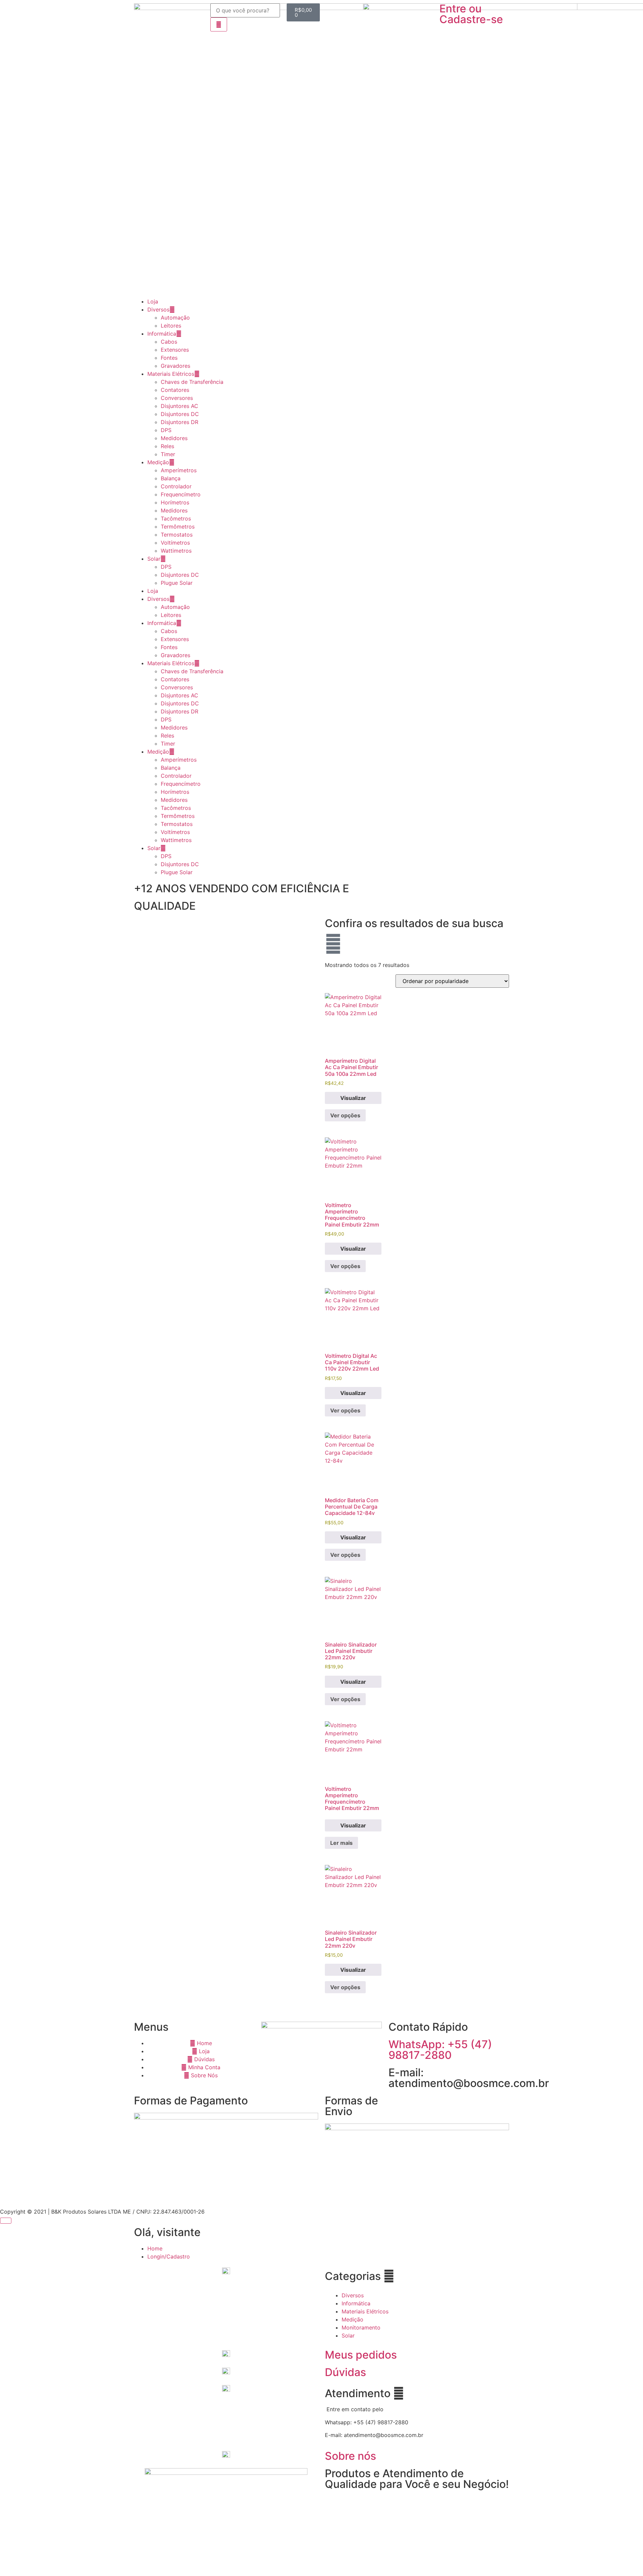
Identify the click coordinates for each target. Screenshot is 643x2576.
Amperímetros (179, 470)
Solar (154, 559)
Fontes (169, 358)
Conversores (177, 398)
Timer (168, 454)
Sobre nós (350, 2456)
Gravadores (175, 366)
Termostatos (177, 535)
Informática (162, 334)
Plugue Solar (177, 583)
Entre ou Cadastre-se (471, 14)
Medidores (174, 438)
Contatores (175, 390)
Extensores (175, 350)
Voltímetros (175, 543)
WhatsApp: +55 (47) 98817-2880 (440, 2050)
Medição (158, 462)
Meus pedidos (361, 2355)
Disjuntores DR (180, 422)
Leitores (171, 326)
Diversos (158, 309)
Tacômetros (176, 518)
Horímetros (175, 502)
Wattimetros (176, 551)
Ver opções (345, 1115)
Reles (167, 446)
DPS (166, 430)
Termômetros (178, 527)
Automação (175, 318)
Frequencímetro (181, 494)
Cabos (169, 342)
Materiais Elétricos (171, 374)
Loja (153, 301)
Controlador (176, 486)
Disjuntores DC (180, 414)
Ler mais (341, 1843)
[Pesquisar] (219, 24)
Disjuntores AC (180, 406)
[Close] (6, 2221)
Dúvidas (345, 2372)
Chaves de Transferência (192, 382)
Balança (171, 478)
